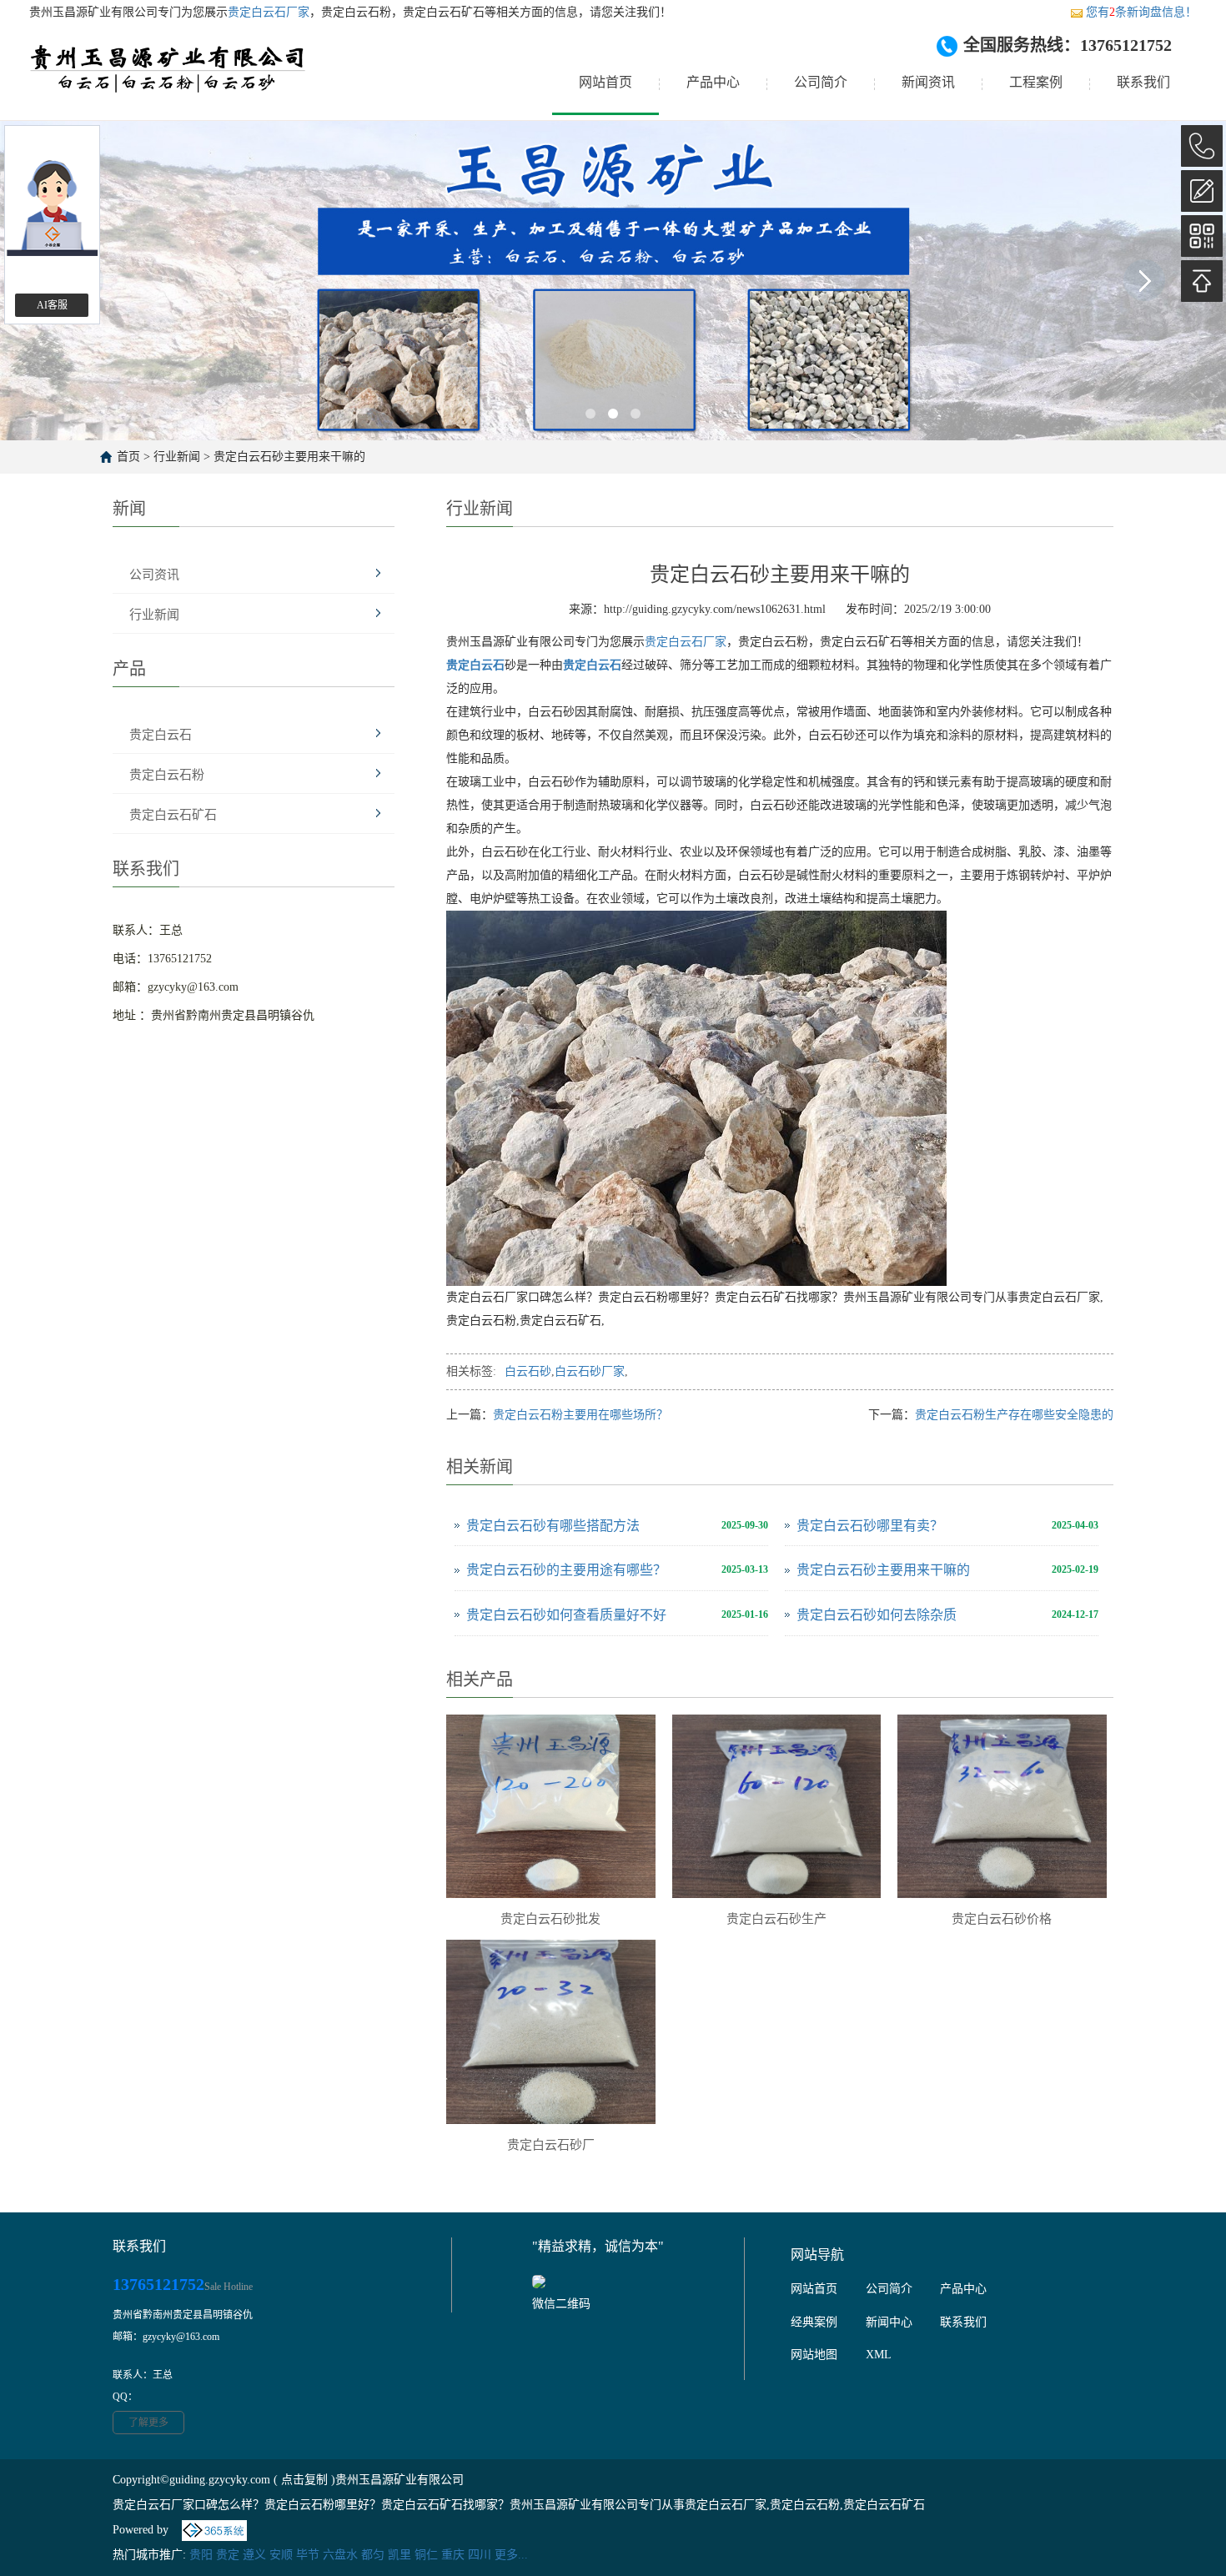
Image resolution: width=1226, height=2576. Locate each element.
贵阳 (201, 2555)
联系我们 (1143, 82)
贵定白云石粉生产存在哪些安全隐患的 (1014, 1415)
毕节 (308, 2555)
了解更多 (148, 2423)
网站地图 (814, 2355)
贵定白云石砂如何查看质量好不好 (566, 1615)
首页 (128, 457)
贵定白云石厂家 (269, 12)
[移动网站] (1202, 236)
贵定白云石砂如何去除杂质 (877, 1615)
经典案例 (814, 2322)
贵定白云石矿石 (173, 815)
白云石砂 (528, 1371)
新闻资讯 (928, 82)
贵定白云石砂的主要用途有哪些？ (566, 1570)
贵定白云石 (161, 735)
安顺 (281, 2555)
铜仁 (426, 2555)
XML (879, 2355)
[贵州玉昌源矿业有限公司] (168, 83)
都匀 (373, 2555)
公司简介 (821, 82)
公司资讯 (154, 575)
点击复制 (304, 2480)
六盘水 (340, 2555)
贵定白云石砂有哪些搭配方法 (553, 1526)
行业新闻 (177, 457)
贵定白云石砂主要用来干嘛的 (289, 457)
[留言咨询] (1202, 191)
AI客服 (52, 305)
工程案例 (1036, 82)
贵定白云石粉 (167, 775)
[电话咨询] (1202, 146)
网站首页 (605, 82)
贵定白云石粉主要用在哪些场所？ (580, 1415)
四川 (480, 2555)
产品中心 (713, 82)
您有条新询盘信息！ (1141, 12)
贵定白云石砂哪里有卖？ (870, 1526)
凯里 (399, 2555)
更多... (511, 2555)
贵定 (228, 2555)
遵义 (254, 2555)
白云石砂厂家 (590, 1371)
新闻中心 (889, 2322)
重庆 (453, 2555)
